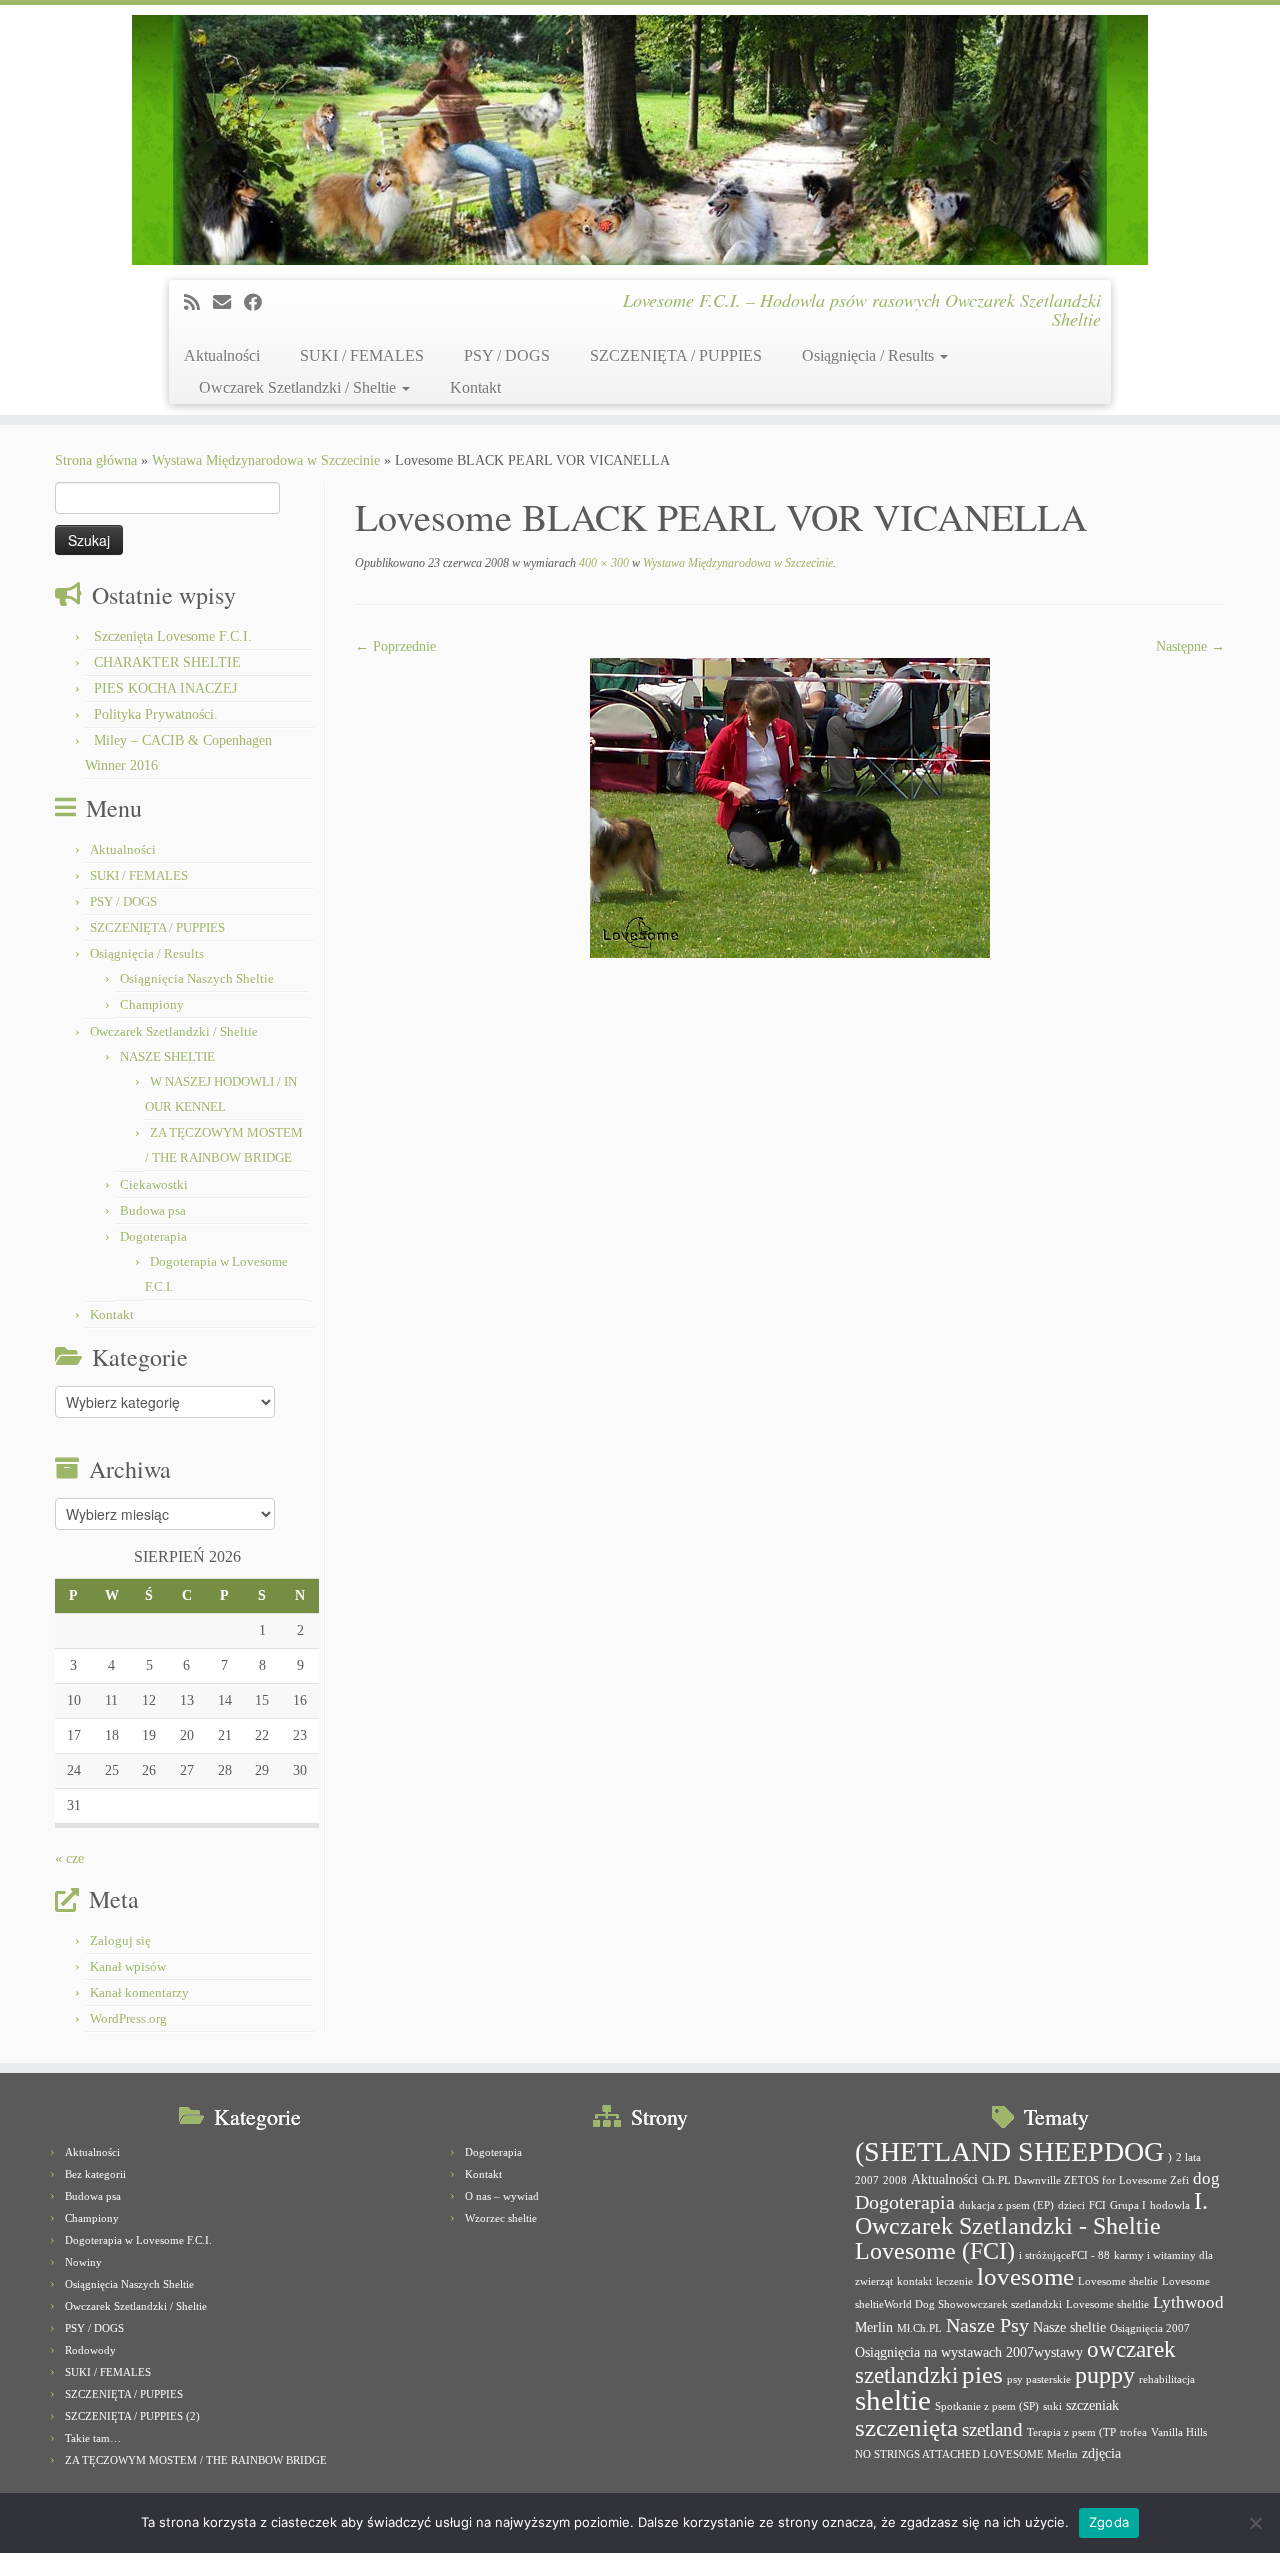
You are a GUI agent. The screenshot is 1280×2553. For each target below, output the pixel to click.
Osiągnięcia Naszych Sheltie (197, 978)
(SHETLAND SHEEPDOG (1009, 2151)
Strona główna (96, 460)
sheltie (893, 2400)
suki (1052, 2406)
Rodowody (90, 2350)
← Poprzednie (395, 646)
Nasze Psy (987, 2325)
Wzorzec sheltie (501, 2218)
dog (1206, 2178)
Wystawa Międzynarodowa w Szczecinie (266, 460)
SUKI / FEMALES (362, 355)
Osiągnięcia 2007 (1150, 2328)
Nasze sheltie (1069, 2327)
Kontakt (475, 387)
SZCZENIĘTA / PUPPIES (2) (132, 2416)
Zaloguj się (120, 1940)
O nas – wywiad (502, 2196)
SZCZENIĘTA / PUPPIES (676, 355)
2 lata (1188, 2157)
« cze (69, 1858)
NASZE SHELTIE (167, 1056)
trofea (1133, 2432)
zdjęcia (1101, 2453)
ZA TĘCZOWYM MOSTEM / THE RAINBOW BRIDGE (196, 2460)
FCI (1097, 2205)
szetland (992, 2429)
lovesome (1025, 2276)
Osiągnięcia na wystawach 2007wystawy (969, 2352)
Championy (152, 1004)
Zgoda (1109, 2522)
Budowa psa (153, 1210)
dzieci (1071, 2205)
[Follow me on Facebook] (259, 303)
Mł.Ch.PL (919, 2328)
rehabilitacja (1167, 2379)
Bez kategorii (95, 2174)
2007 (867, 2180)
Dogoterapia (153, 1236)
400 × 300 (602, 563)
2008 (895, 2180)
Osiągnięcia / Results (870, 355)
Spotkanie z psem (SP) (987, 2406)
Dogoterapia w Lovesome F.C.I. (138, 2240)
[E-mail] (228, 303)
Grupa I (1128, 2205)
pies (982, 2374)
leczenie (954, 2281)
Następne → (1190, 646)
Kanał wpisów (128, 1966)
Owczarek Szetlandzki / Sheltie (299, 387)
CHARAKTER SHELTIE (167, 662)
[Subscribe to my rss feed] (198, 303)
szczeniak (1092, 2405)
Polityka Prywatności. (156, 714)
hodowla (1170, 2205)
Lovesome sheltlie (1107, 2304)
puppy (1105, 2375)
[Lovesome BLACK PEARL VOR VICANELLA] (790, 806)
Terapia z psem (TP (1071, 2432)
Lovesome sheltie (1118, 2281)
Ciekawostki (154, 1184)
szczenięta (906, 2427)
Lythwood (1188, 2302)
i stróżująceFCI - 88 (1064, 2255)
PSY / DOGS (507, 355)
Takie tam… (93, 2438)
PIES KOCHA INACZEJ (165, 688)
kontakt (914, 2281)
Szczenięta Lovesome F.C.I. (173, 636)
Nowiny (83, 2262)
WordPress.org (128, 2018)
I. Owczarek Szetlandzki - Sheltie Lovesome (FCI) (1031, 2226)
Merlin (874, 2327)
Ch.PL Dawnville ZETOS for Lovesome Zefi (1085, 2180)
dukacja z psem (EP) (1006, 2205)
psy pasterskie (1039, 2379)
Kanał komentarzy (139, 1992)
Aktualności (222, 355)
